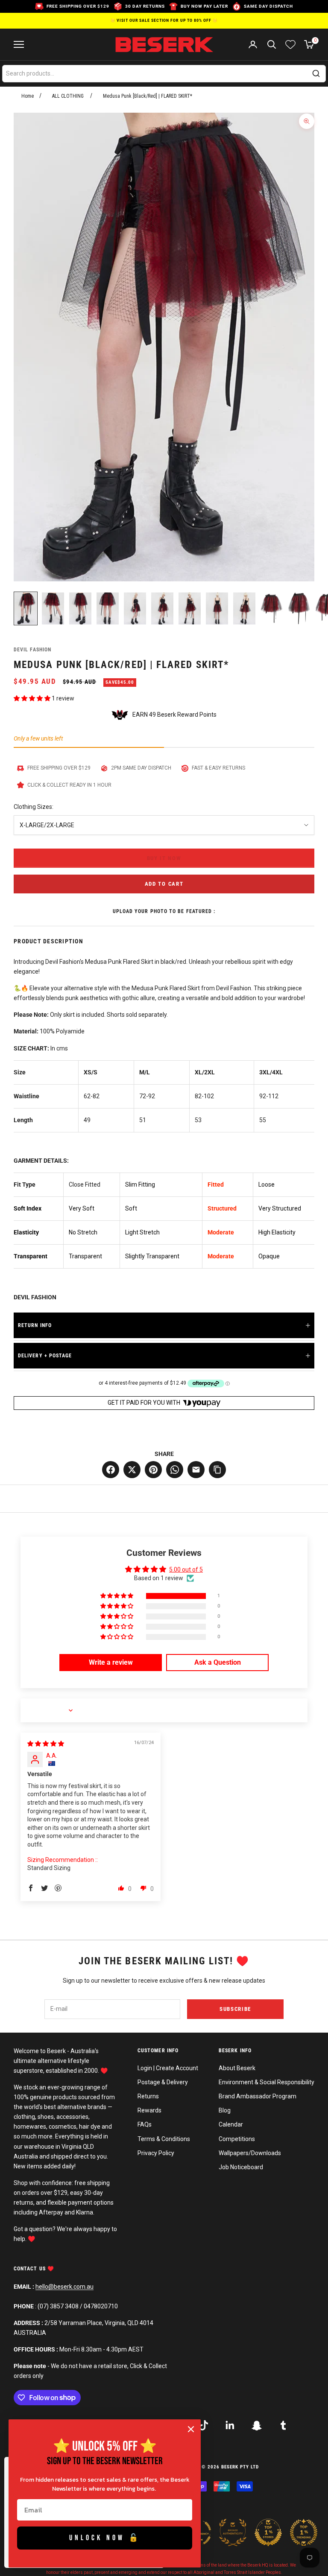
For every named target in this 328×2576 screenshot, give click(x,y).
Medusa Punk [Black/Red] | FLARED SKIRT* (148, 96)
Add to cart (164, 884)
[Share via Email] (196, 1470)
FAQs (145, 2124)
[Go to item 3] (80, 608)
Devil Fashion (32, 650)
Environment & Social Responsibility (266, 2082)
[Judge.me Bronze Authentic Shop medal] (233, 2532)
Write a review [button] (111, 1662)
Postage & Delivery (163, 2082)
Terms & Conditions (164, 2139)
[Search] (316, 73)
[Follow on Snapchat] (257, 2425)
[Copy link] (217, 1470)
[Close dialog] (191, 2429)
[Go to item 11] (299, 608)
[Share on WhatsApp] (175, 1470)
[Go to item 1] (26, 608)
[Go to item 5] (135, 608)
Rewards (149, 2110)
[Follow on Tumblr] (283, 2425)
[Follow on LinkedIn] (230, 2425)
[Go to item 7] (190, 608)
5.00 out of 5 (186, 1570)
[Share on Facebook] (111, 1470)
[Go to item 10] (272, 608)
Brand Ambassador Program (258, 2096)
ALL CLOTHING (68, 96)
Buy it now (164, 858)
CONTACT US (31, 2269)
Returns (148, 2096)
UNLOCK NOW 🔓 (105, 2538)
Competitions (237, 2139)
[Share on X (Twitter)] (132, 1470)
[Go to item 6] (162, 608)
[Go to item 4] (108, 608)
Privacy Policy (156, 2153)
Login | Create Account (168, 2068)
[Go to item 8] (217, 608)
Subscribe (235, 2009)
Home (28, 96)
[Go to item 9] (244, 608)
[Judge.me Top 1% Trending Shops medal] (304, 2532)
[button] (33, 698)
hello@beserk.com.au (64, 2287)
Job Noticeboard (241, 2167)
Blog (225, 2110)
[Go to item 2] (53, 608)
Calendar (231, 2124)
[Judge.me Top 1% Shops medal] (268, 2532)
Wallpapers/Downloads (250, 2153)
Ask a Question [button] (218, 1662)
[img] (46, 1744)
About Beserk (237, 2068)
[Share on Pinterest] (153, 1470)
